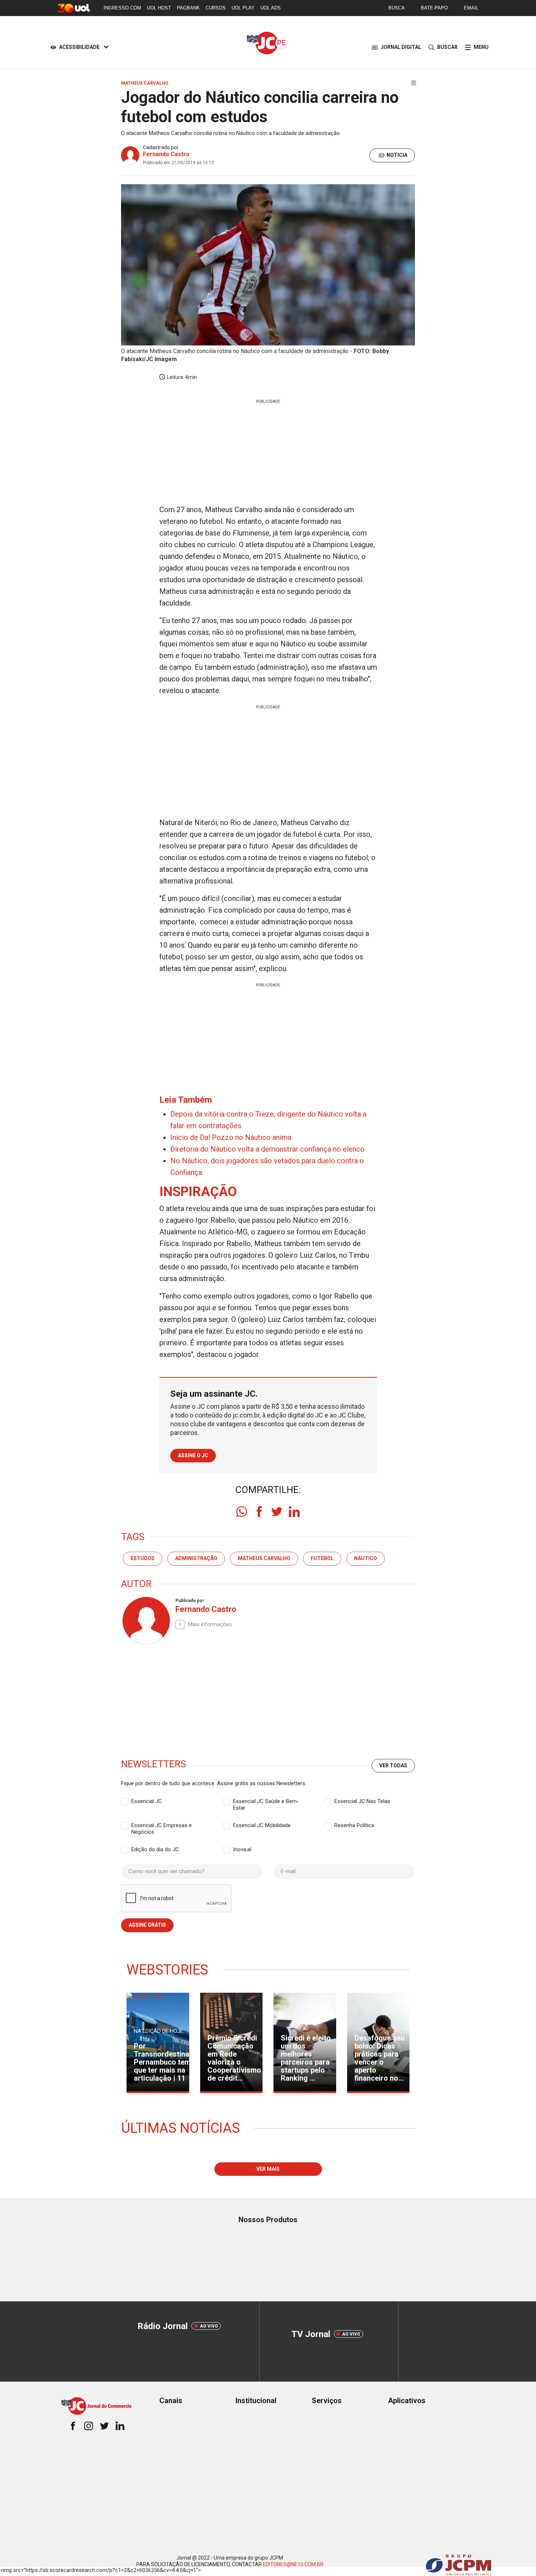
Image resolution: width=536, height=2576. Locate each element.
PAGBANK (188, 8)
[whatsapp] (242, 1512)
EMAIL (471, 8)
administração (196, 1558)
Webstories (167, 1970)
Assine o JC (193, 1455)
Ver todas (393, 1765)
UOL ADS (271, 8)
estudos (143, 1558)
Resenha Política (354, 1825)
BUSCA (397, 8)
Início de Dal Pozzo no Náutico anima (231, 1137)
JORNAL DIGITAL (401, 47)
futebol (322, 1558)
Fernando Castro (166, 154)
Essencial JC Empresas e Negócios (162, 1826)
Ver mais (268, 2169)
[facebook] (259, 1512)
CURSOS (216, 8)
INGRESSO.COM (122, 8)
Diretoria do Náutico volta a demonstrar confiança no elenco (267, 1149)
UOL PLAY (243, 8)
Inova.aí (242, 1849)
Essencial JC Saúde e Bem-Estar (266, 1802)
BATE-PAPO (434, 8)
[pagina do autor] (145, 1621)
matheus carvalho (264, 1558)
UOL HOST (159, 8)
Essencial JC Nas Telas (362, 1801)
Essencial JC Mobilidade (262, 1825)
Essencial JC (147, 1801)
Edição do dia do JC (155, 1849)
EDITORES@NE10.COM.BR (293, 2564)
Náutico (366, 1558)
